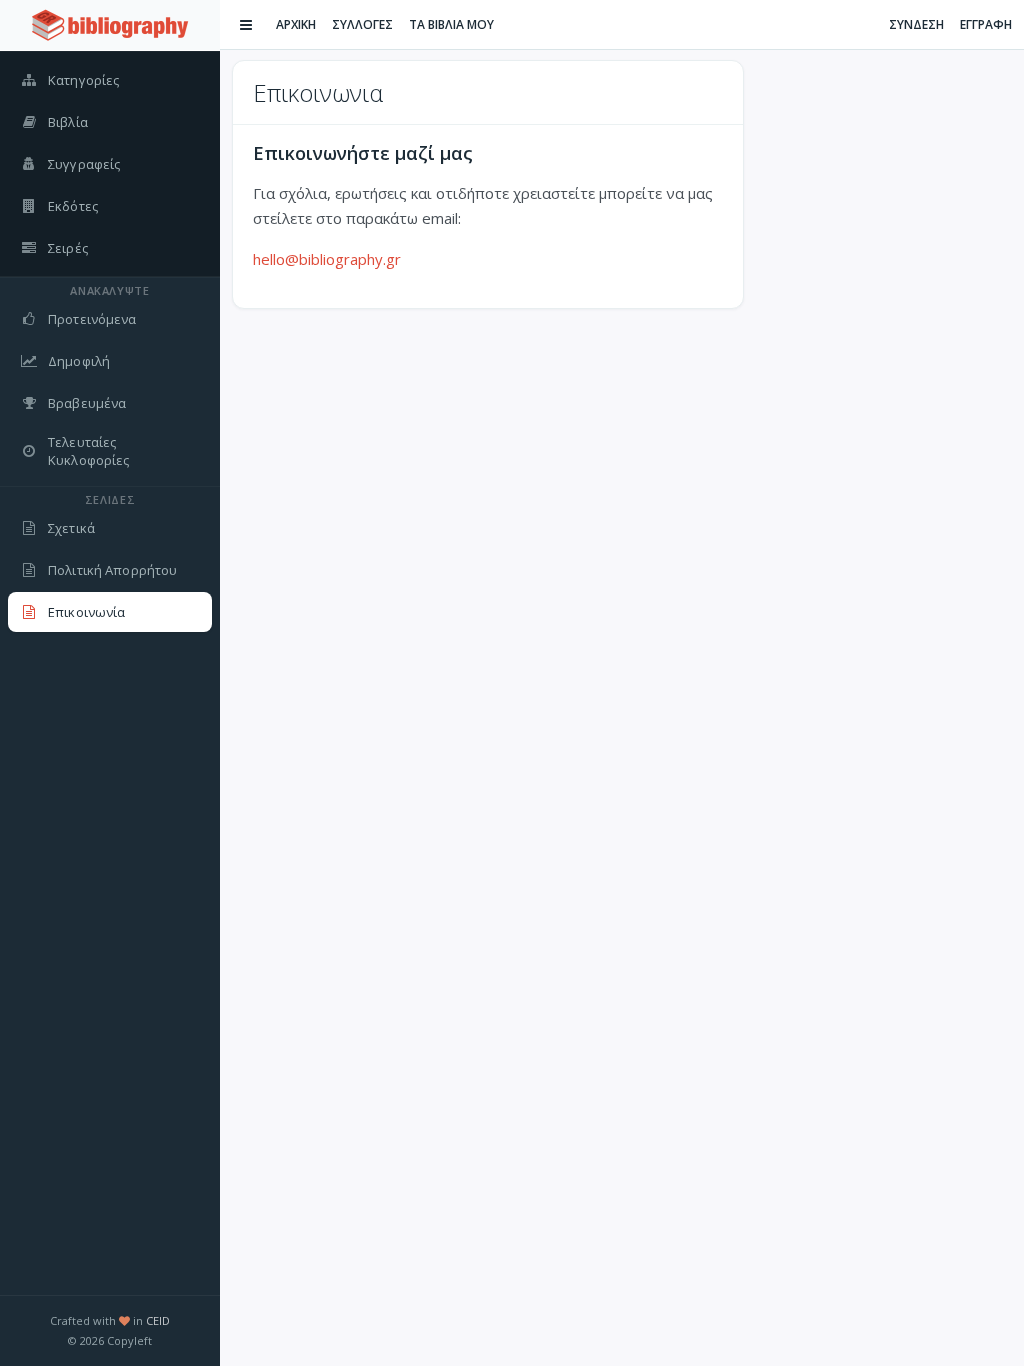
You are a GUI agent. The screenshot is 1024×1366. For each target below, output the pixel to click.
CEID (158, 1320)
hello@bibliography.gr (327, 259)
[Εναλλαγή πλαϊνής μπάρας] (246, 25)
